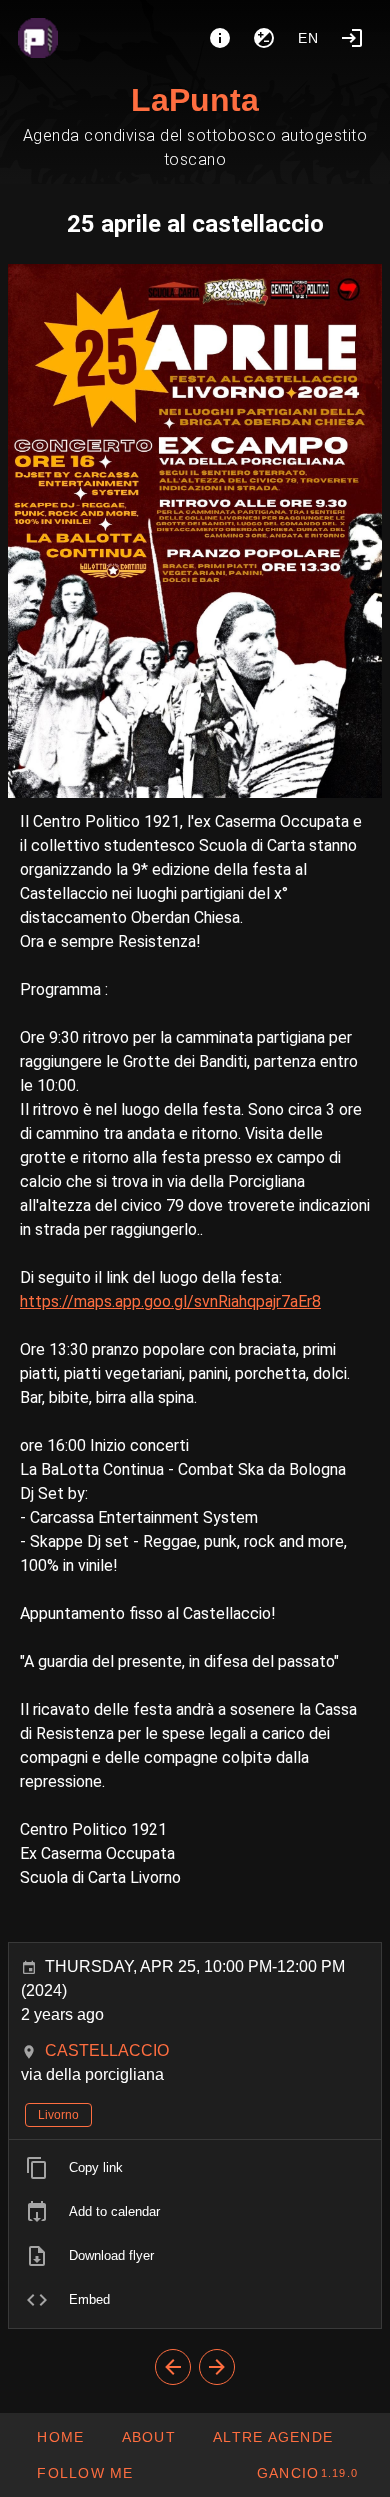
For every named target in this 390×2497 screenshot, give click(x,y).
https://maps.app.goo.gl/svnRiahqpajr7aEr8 (170, 1301)
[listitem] (195, 2168)
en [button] (309, 38)
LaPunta (195, 100)
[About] (220, 38)
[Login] (352, 38)
